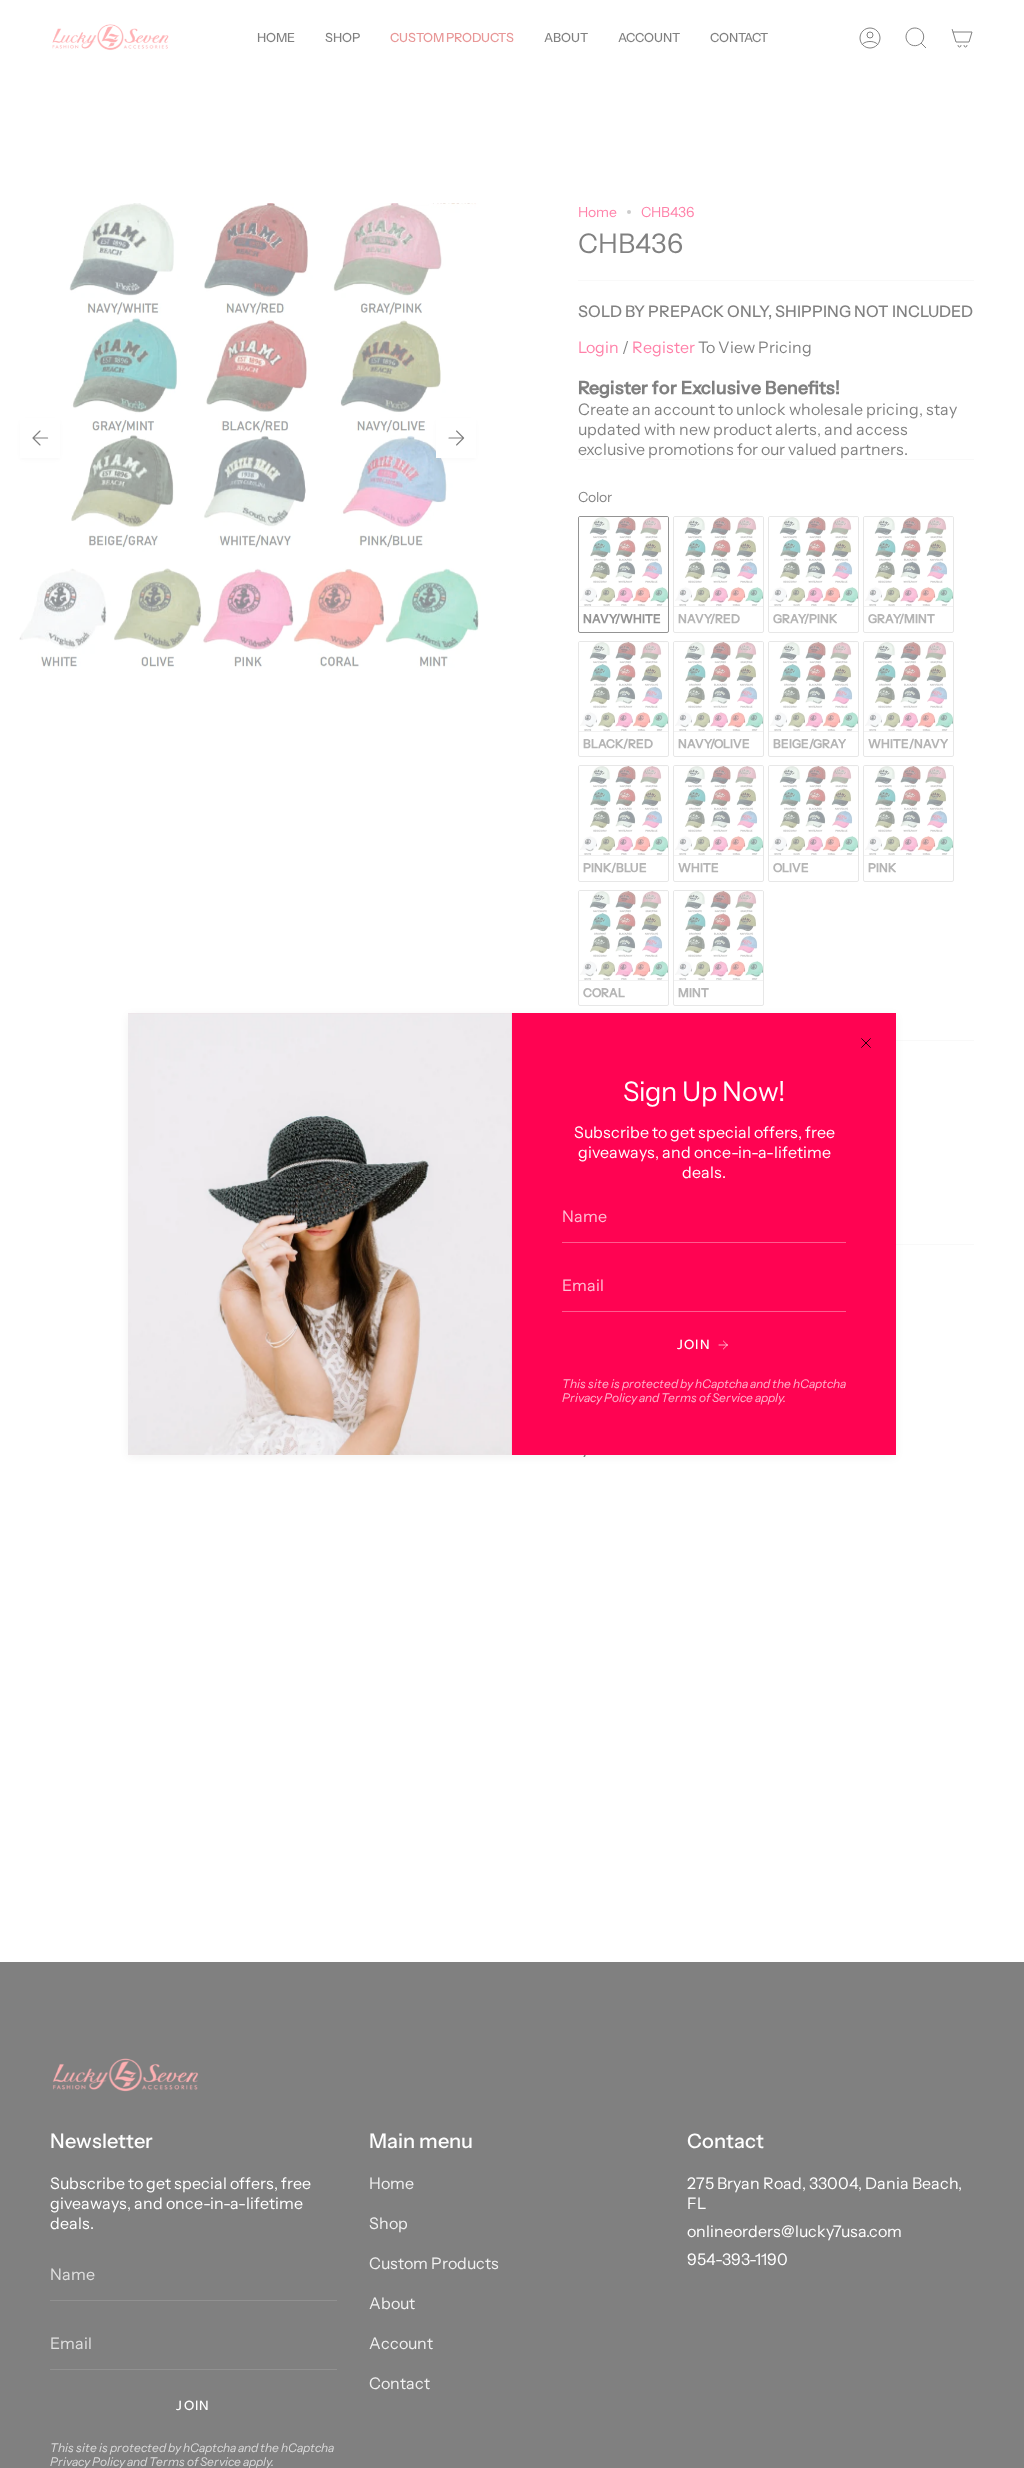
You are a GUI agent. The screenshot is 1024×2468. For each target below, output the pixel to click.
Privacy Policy (599, 1397)
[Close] (866, 1043)
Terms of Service (707, 1397)
